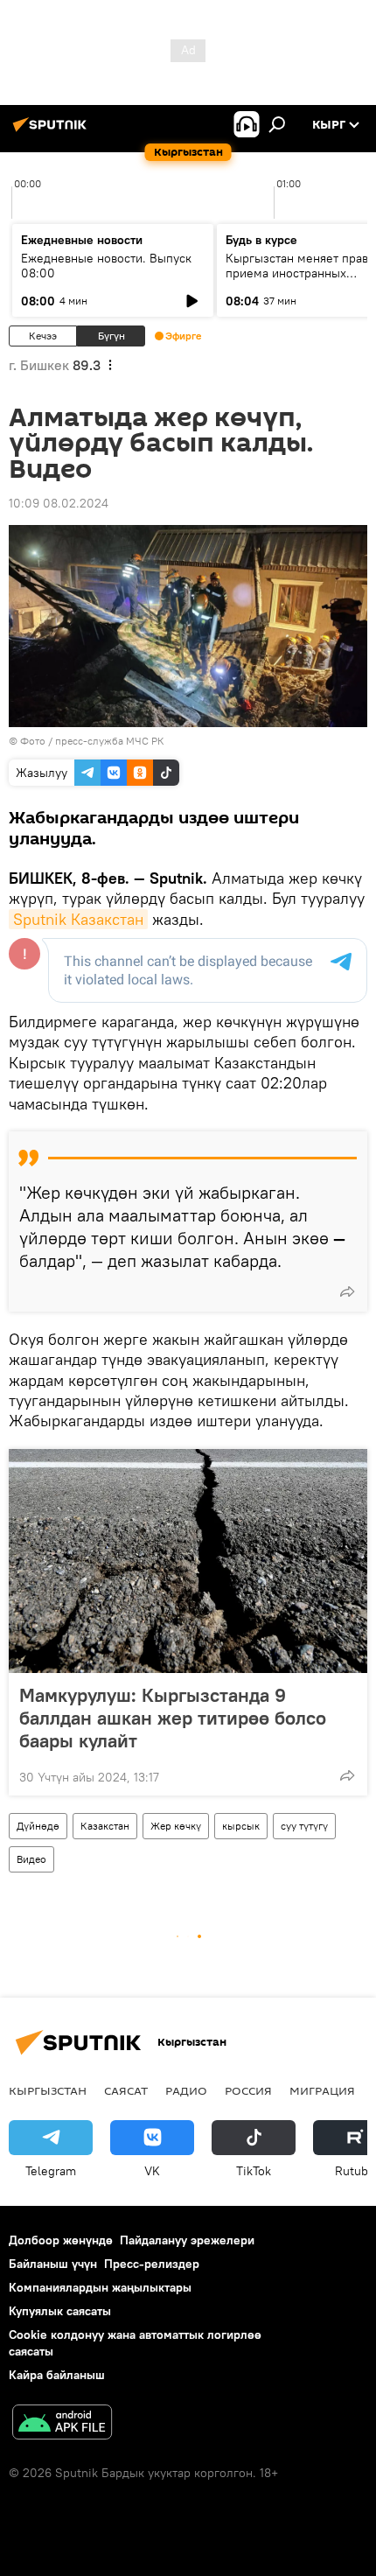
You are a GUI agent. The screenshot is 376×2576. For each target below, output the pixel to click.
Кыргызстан (48, 2090)
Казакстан (105, 1826)
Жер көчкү (176, 1826)
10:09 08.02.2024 (59, 503)
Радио (186, 2090)
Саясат (126, 2090)
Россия (248, 2090)
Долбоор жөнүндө (61, 2240)
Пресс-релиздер (152, 2264)
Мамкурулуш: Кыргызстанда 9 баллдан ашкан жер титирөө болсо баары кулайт (173, 1718)
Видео (31, 1859)
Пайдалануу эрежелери (187, 2240)
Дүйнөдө (38, 1826)
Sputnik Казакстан (78, 919)
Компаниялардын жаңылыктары (100, 2287)
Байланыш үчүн (53, 2264)
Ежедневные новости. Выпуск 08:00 (106, 266)
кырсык (241, 1826)
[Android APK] (62, 2424)
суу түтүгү (304, 1826)
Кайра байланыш (57, 2375)
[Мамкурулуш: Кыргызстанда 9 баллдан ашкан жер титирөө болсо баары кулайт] (188, 1561)
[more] (347, 1291)
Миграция (322, 2090)
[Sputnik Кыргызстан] (52, 131)
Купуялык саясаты (60, 2311)
